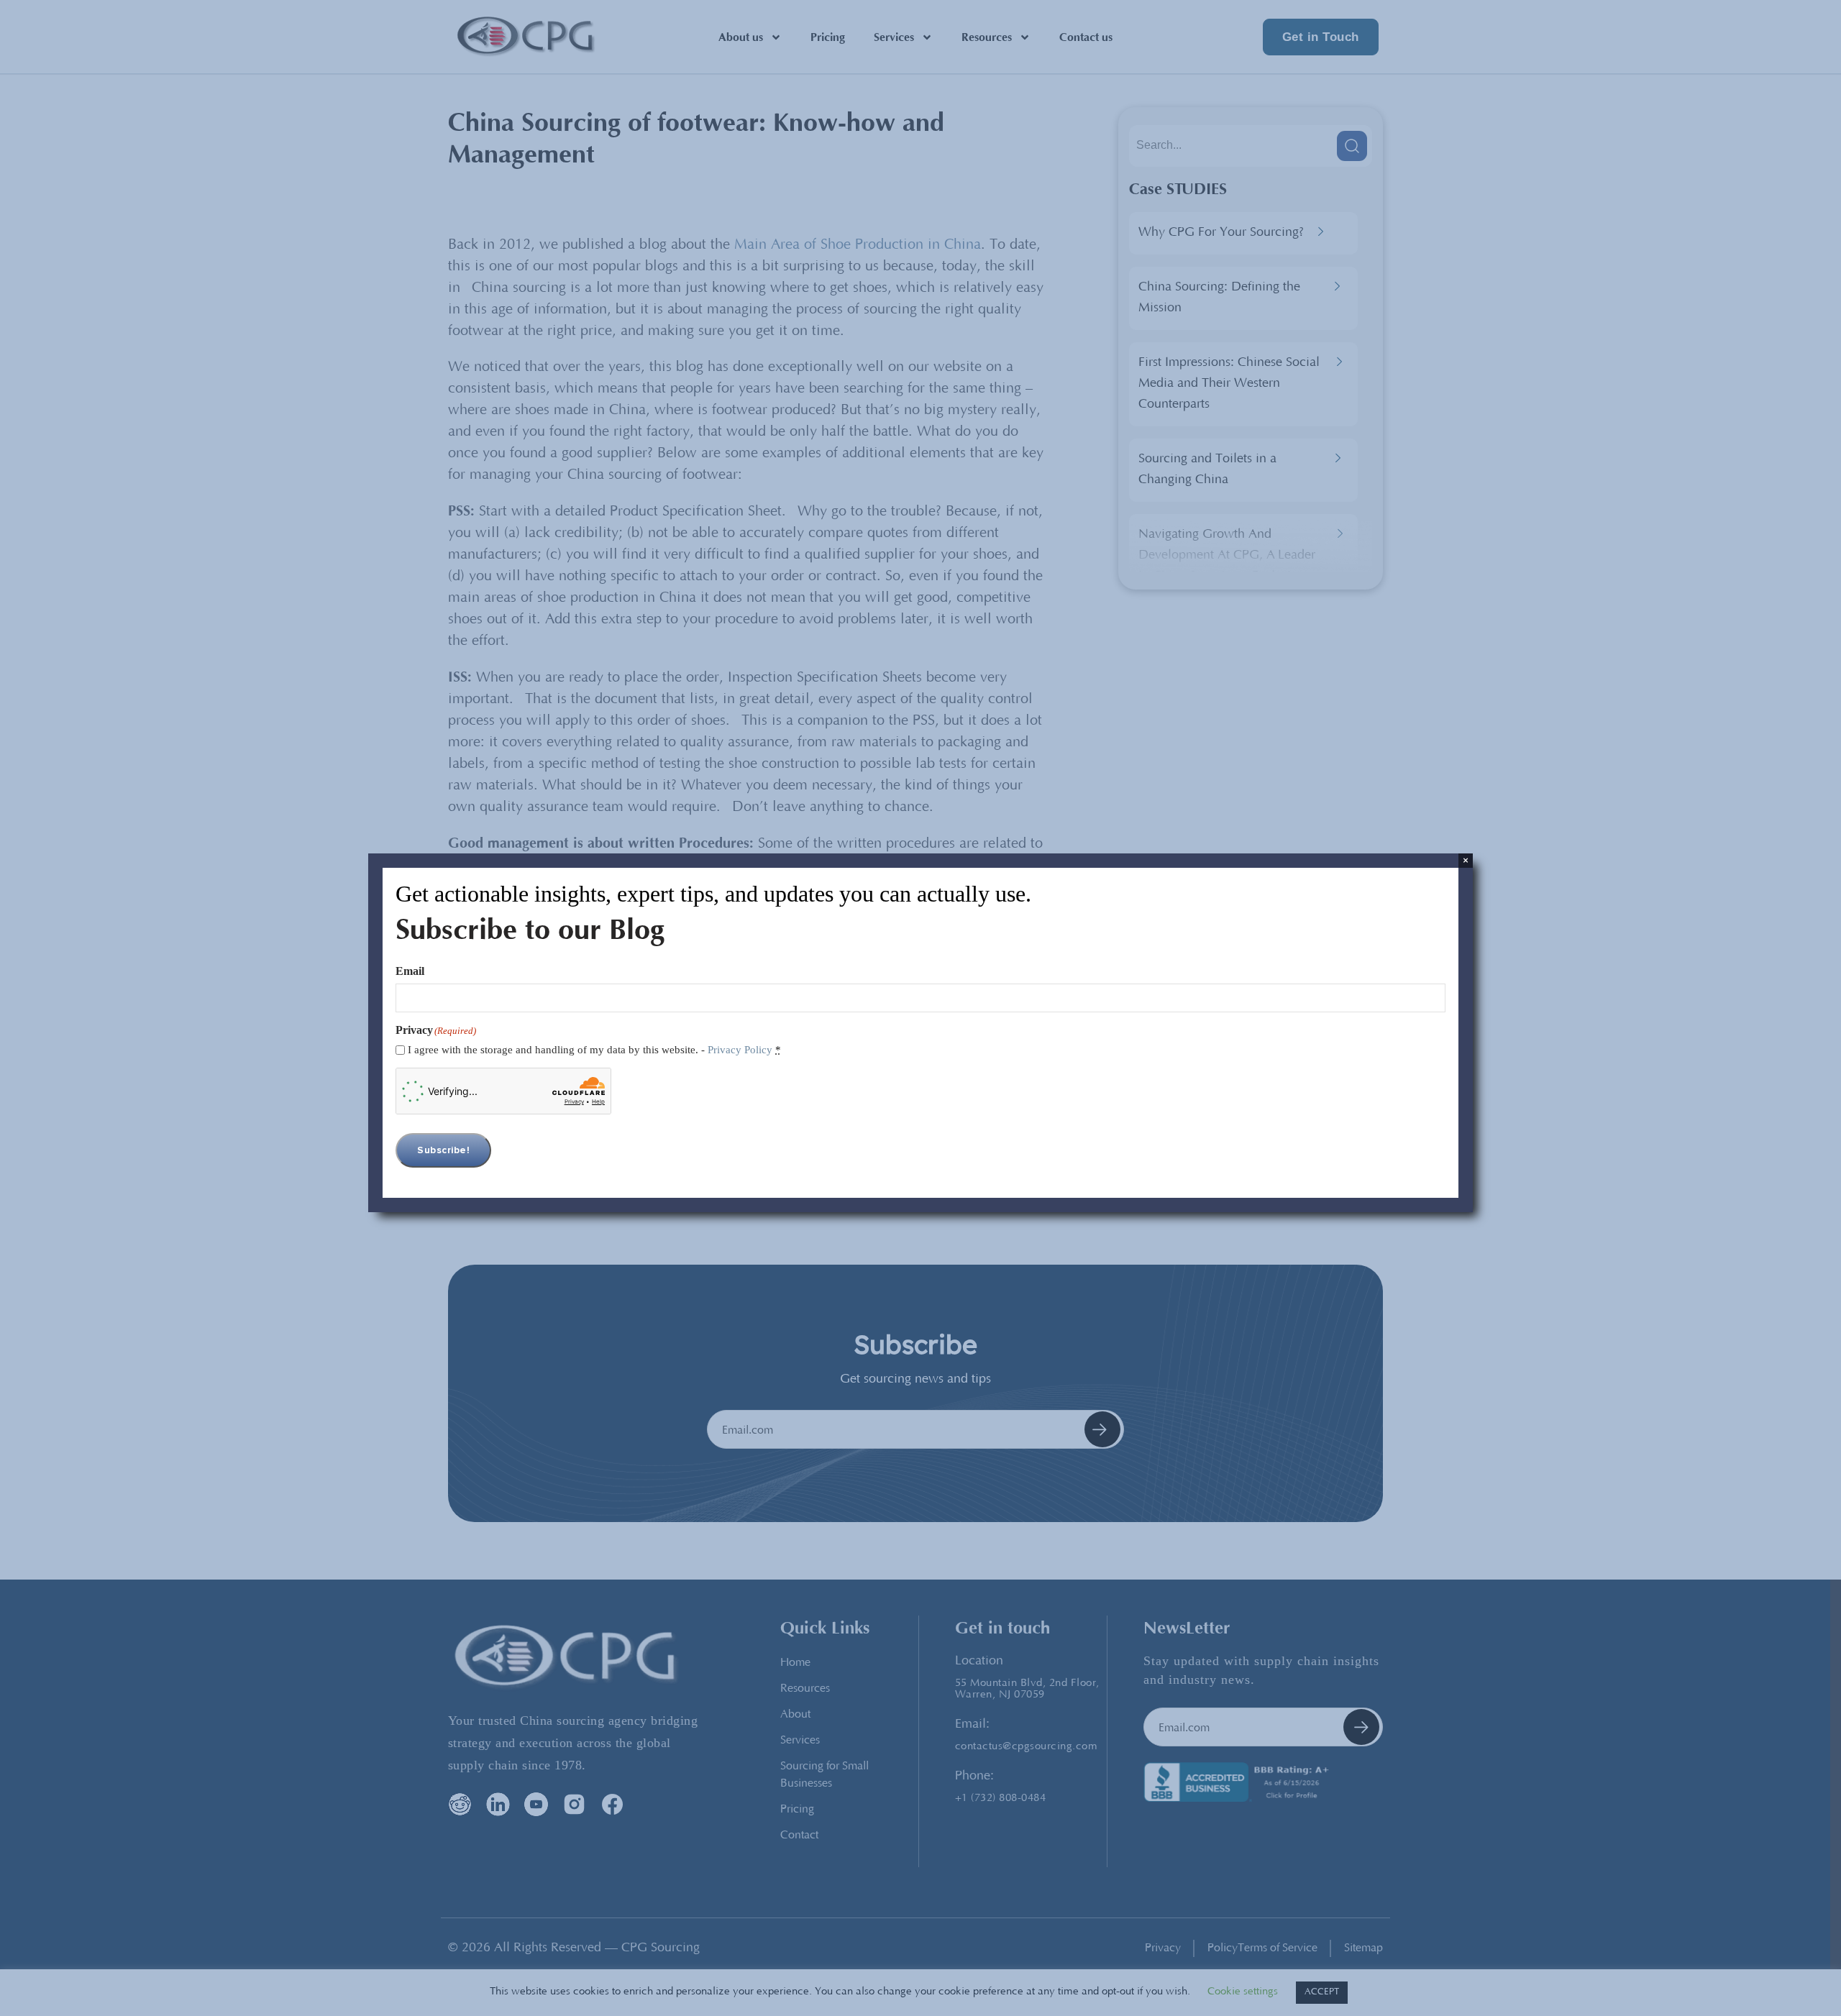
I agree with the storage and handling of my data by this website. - (594, 1050)
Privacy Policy (740, 1050)
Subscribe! (443, 1150)
